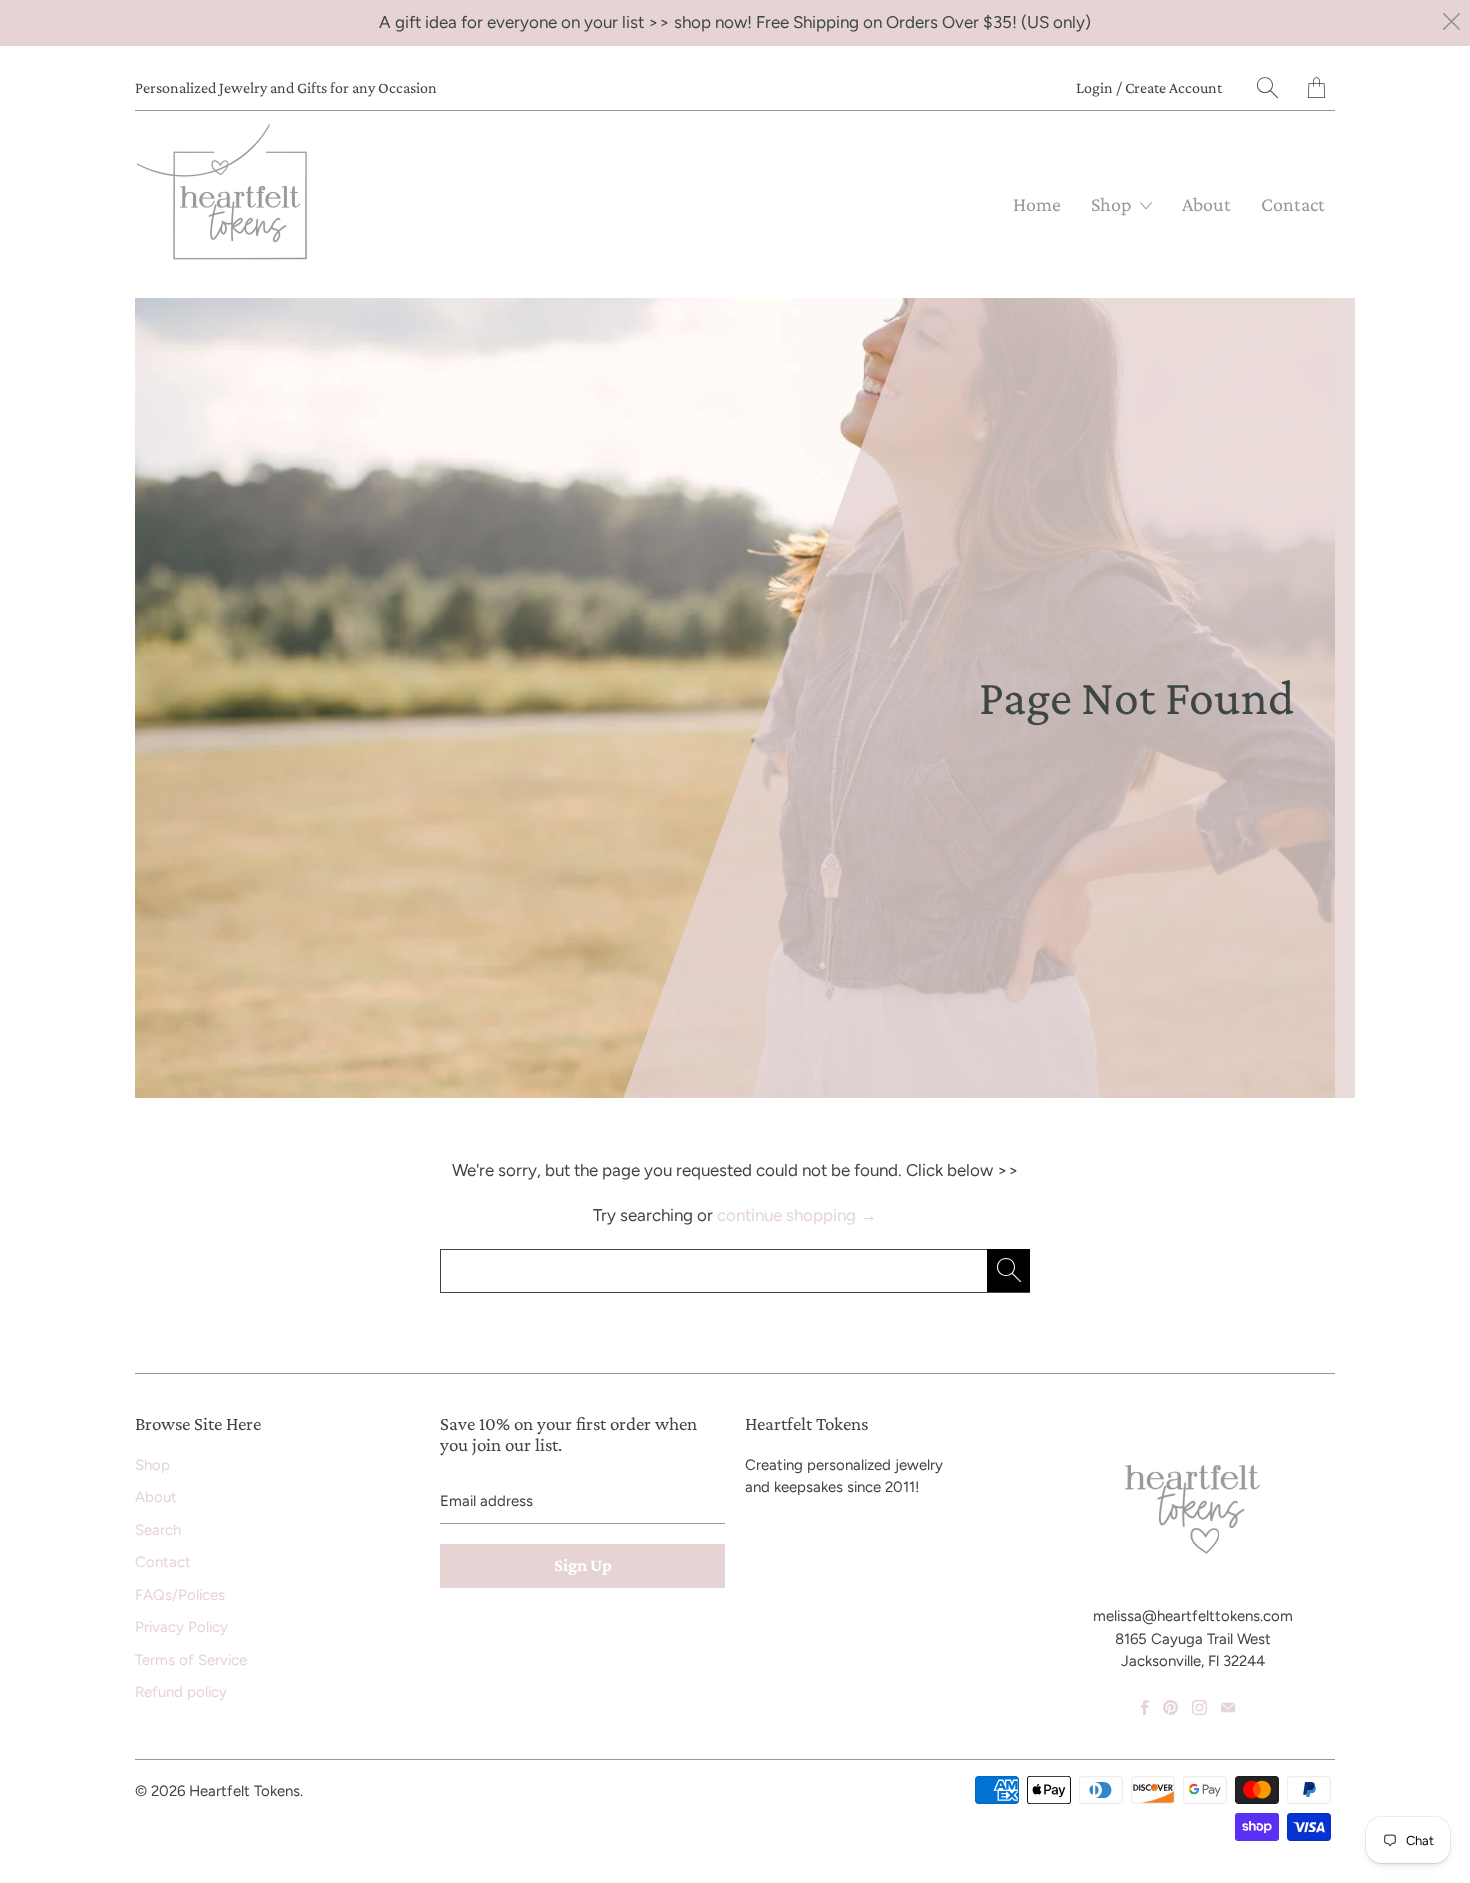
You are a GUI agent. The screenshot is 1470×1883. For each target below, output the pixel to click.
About (1206, 204)
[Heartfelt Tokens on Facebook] (1145, 1707)
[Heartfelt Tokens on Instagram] (1199, 1707)
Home (1037, 204)
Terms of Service (191, 1660)
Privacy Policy (181, 1627)
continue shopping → (797, 1215)
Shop (1113, 204)
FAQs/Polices (180, 1595)
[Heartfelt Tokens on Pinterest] (1170, 1707)
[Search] (1267, 87)
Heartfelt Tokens (244, 1791)
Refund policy (181, 1692)
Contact (1293, 204)
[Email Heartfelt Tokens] (1228, 1707)
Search (158, 1530)
